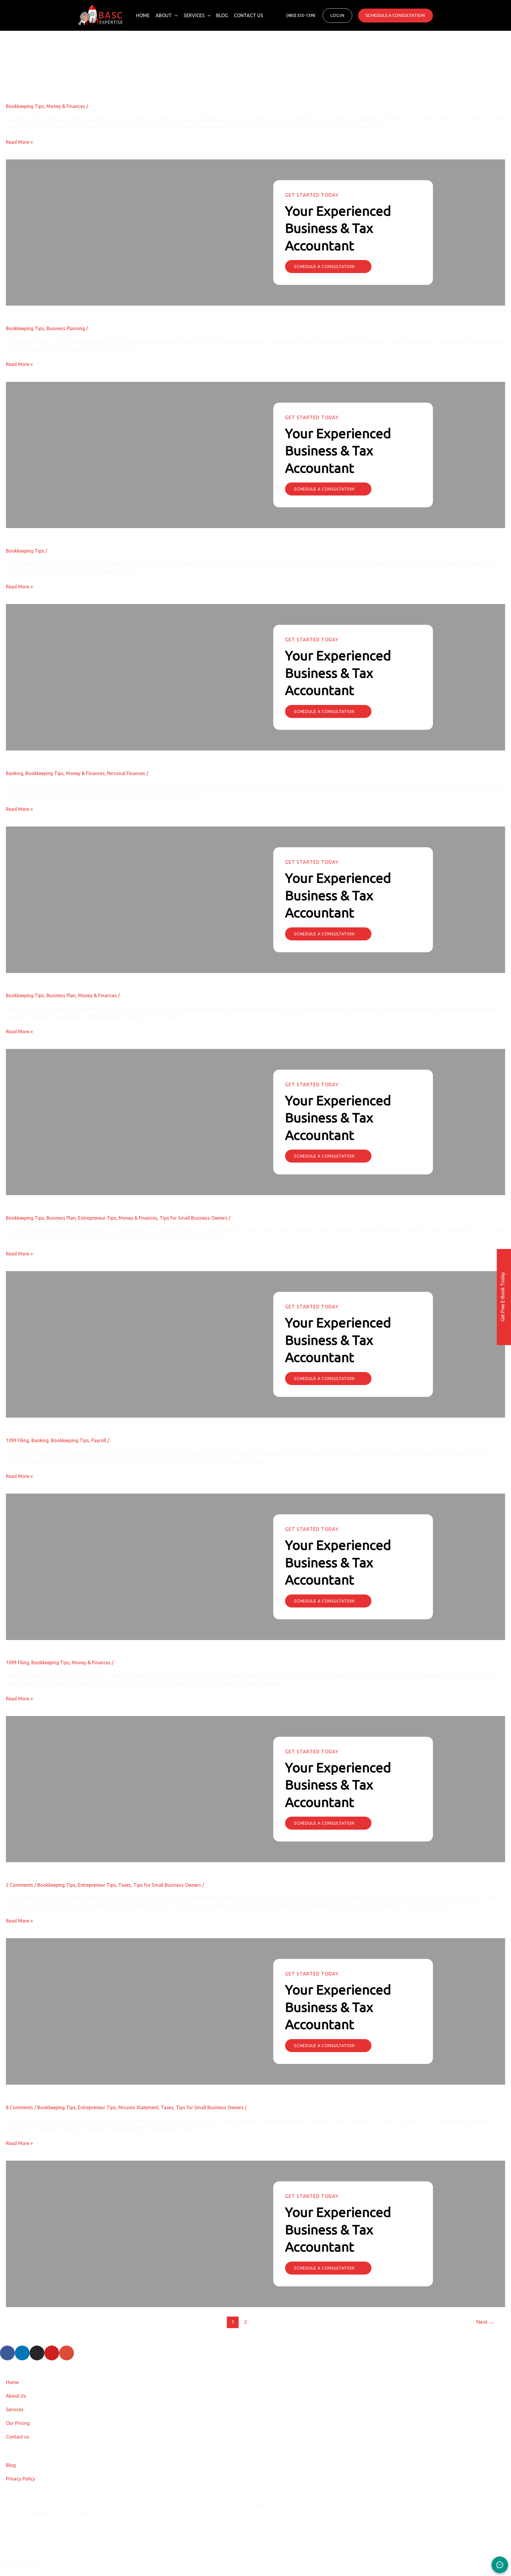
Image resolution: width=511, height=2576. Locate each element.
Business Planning (66, 328)
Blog (222, 15)
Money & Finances (66, 106)
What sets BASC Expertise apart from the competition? (100, 2090)
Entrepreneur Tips (97, 1218)
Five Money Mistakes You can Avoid (67, 755)
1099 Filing (17, 1440)
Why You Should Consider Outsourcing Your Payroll (95, 1422)
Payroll (99, 1440)
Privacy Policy (21, 2479)
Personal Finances (126, 773)
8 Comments (20, 2107)
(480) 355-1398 (31, 2542)
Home (143, 15)
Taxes (125, 1885)
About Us (16, 2396)
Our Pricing (18, 2423)
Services (194, 15)
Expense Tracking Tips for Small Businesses (81, 533)
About (164, 15)
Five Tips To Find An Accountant (62, 1645)
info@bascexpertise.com (41, 2527)
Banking (14, 773)
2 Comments (20, 1885)
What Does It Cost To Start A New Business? (82, 1200)
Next (485, 2322)
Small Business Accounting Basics (63, 978)
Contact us (249, 15)
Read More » (19, 142)
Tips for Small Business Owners (194, 1218)
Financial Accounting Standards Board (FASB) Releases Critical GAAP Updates (139, 88)
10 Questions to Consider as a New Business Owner (96, 1867)
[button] (175, 15)
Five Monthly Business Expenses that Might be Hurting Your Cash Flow (128, 310)
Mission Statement (138, 2107)
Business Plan (61, 995)
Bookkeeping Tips (25, 106)
